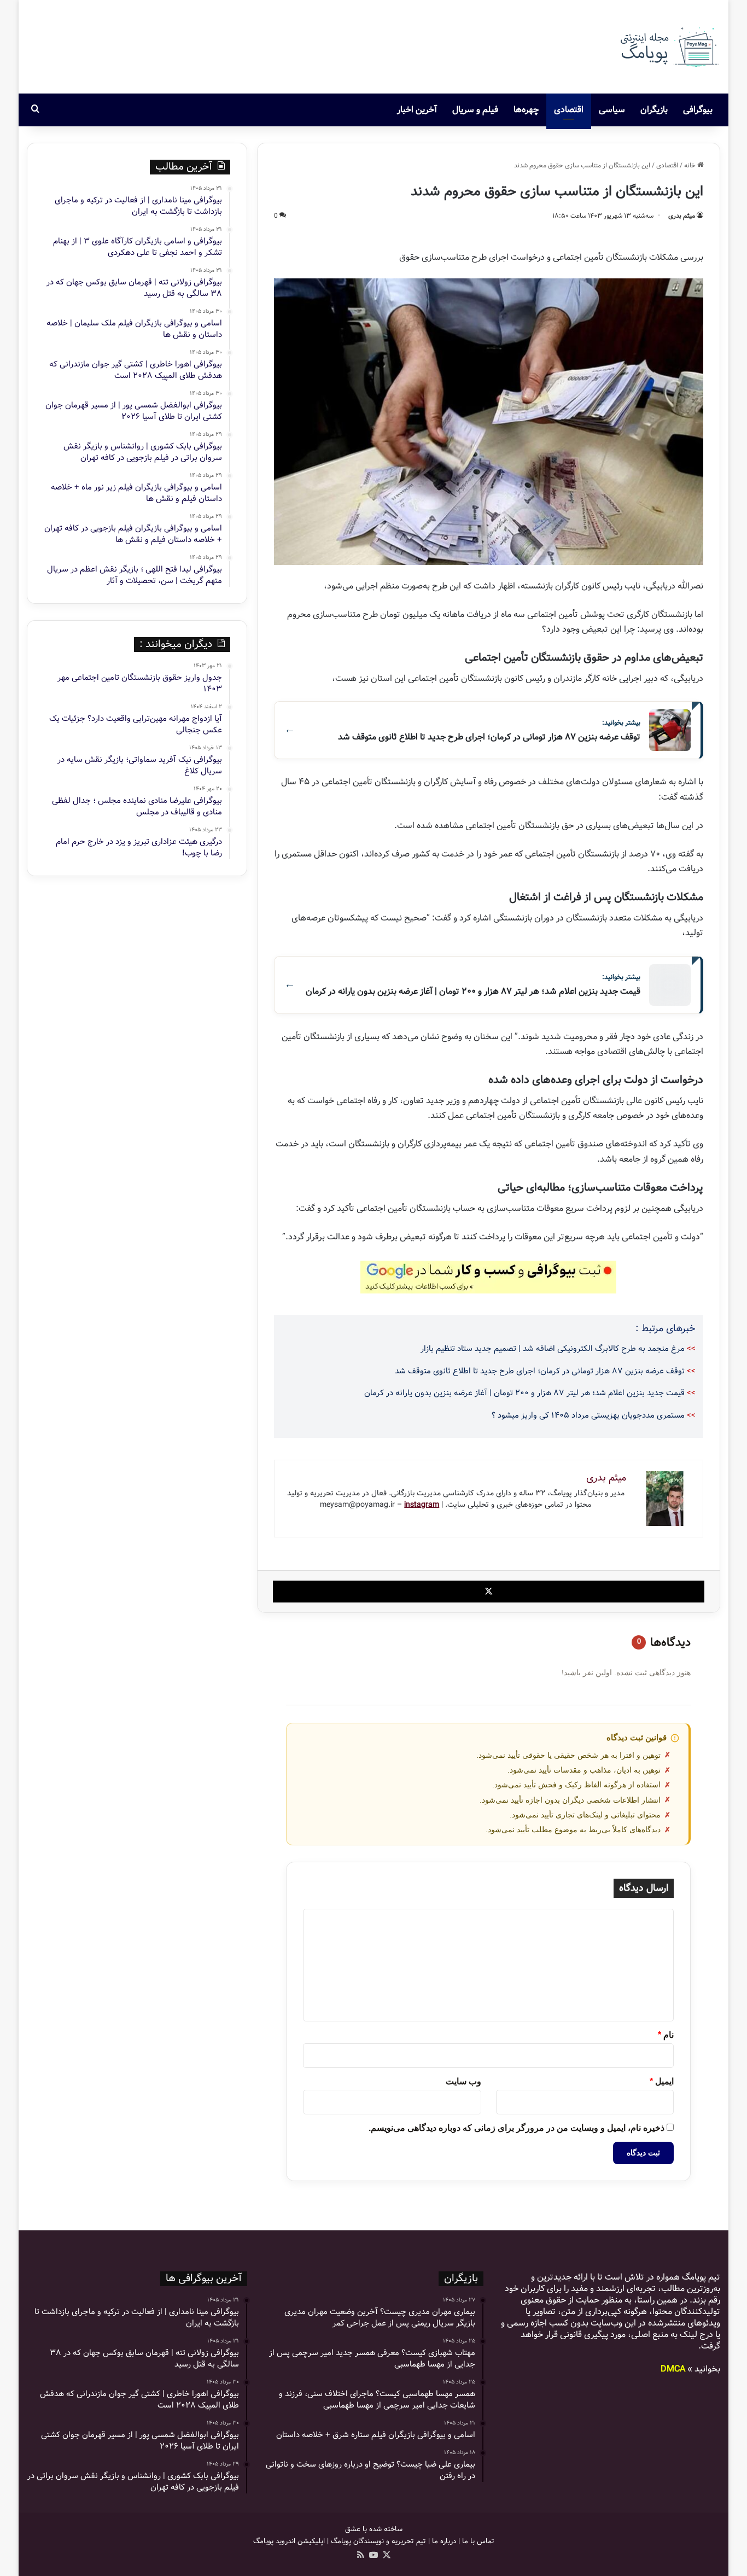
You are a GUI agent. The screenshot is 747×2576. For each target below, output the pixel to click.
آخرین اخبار (417, 110)
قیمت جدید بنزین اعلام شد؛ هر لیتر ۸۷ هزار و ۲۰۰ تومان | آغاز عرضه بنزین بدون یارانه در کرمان (524, 1393)
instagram (422, 1505)
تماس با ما (478, 2541)
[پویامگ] (668, 47)
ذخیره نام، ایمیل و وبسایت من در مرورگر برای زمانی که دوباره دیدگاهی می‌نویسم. (517, 2128)
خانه (691, 165)
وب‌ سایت (463, 2081)
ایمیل (662, 2081)
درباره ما (444, 2541)
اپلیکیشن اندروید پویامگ (289, 2541)
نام (666, 2035)
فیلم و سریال (475, 110)
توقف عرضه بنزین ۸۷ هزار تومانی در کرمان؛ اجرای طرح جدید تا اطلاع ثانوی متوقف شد (540, 1371)
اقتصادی (569, 110)
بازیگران (654, 110)
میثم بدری (682, 216)
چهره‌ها (526, 110)
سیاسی (612, 110)
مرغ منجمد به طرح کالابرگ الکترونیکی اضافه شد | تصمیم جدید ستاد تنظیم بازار (553, 1349)
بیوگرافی (698, 110)
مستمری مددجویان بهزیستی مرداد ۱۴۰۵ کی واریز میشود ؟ (588, 1415)
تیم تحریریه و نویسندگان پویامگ (378, 2541)
